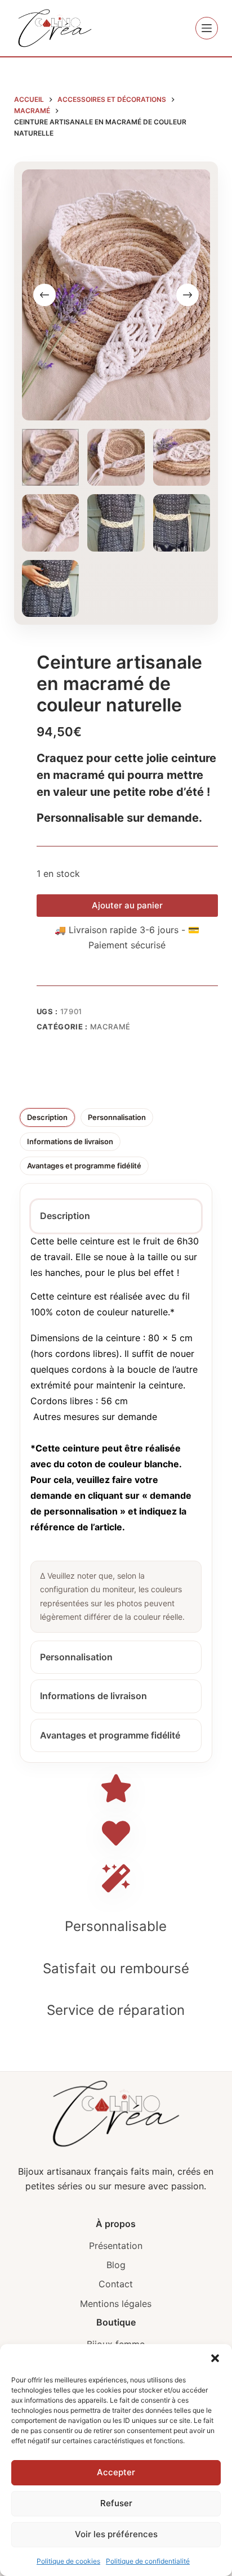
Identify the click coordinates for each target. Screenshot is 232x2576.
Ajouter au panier (127, 905)
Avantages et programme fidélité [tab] (84, 1166)
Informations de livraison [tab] (70, 1141)
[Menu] (207, 28)
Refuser (116, 2503)
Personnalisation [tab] (117, 1117)
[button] (215, 2358)
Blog (116, 2265)
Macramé (111, 1027)
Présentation (116, 2246)
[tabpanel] (116, 1433)
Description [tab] (47, 1117)
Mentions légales (116, 2304)
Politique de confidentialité (148, 2561)
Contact (116, 2284)
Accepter (116, 2472)
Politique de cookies (68, 2561)
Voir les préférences (116, 2534)
